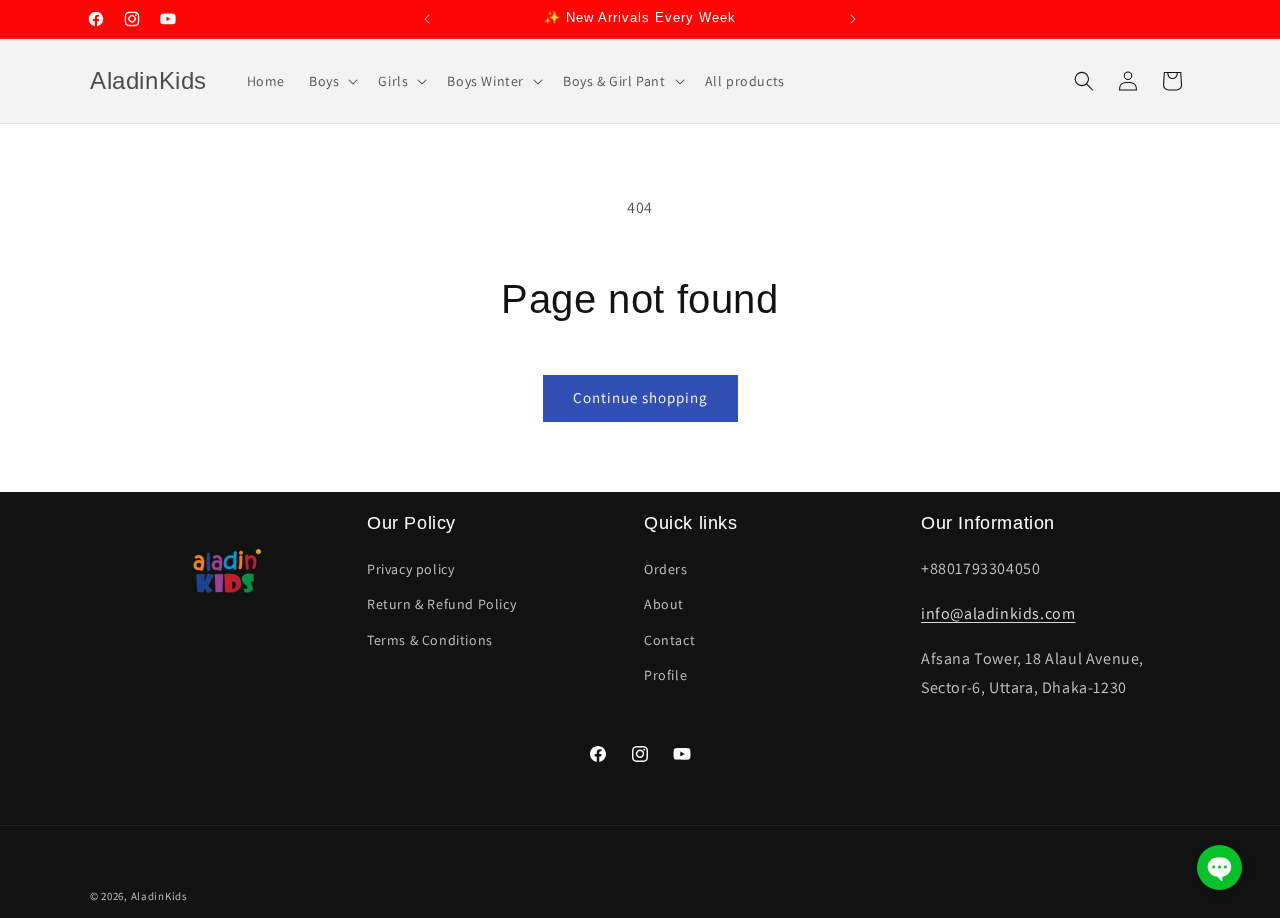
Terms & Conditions (430, 640)
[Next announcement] (853, 19)
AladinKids (159, 896)
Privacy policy (410, 569)
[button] (331, 81)
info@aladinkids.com (998, 613)
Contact (669, 640)
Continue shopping (640, 397)
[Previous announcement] (427, 19)
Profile (665, 675)
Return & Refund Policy (441, 605)
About (664, 605)
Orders (666, 569)
